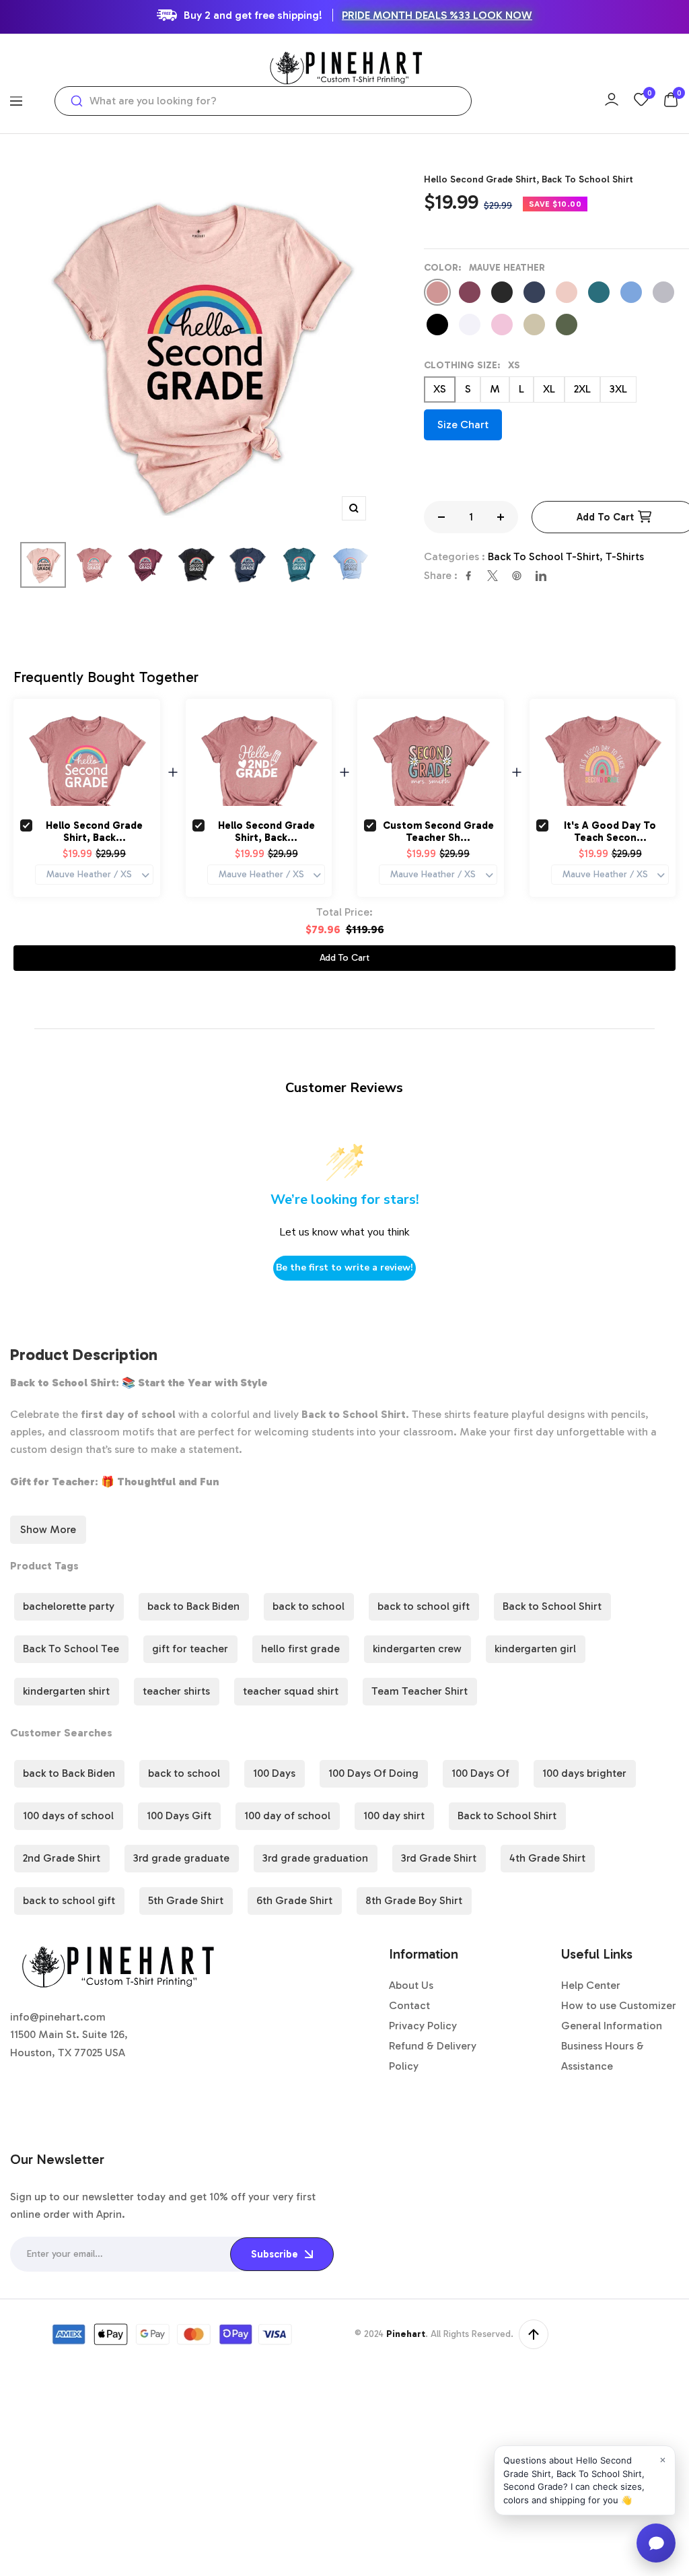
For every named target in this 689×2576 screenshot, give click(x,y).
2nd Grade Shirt (62, 1858)
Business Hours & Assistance (603, 2056)
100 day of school (287, 1816)
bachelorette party (69, 1606)
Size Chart (463, 425)
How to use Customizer (619, 2005)
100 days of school (68, 1816)
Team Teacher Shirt (420, 1691)
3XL (618, 389)
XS (440, 389)
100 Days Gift (179, 1816)
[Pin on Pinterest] (517, 576)
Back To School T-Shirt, (547, 556)
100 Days (274, 1773)
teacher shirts (176, 1691)
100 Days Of (480, 1773)
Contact (409, 2005)
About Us (411, 1985)
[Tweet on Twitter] (493, 576)
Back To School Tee (71, 1649)
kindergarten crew (417, 1649)
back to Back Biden (193, 1606)
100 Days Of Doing (373, 1773)
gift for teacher (190, 1649)
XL (549, 389)
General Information (612, 2026)
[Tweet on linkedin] (541, 576)
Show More (48, 1529)
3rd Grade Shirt (439, 1858)
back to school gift (424, 1606)
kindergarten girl (535, 1649)
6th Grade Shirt (294, 1900)
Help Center (591, 1985)
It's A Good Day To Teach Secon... (610, 832)
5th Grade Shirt (186, 1900)
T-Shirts (625, 556)
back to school (309, 1606)
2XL (582, 389)
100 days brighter (584, 1773)
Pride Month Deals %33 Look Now (437, 15)
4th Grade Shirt (547, 1858)
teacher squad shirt (291, 1691)
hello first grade (300, 1649)
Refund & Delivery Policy (433, 2056)
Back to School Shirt (552, 1606)
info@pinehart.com (58, 2017)
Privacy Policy (423, 2026)
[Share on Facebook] (468, 576)
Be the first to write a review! (344, 1267)
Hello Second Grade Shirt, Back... (94, 832)
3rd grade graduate (181, 1858)
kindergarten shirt (66, 1691)
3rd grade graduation (315, 1858)
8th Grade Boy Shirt (414, 1900)
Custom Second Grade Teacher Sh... (438, 832)
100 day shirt (394, 1816)
